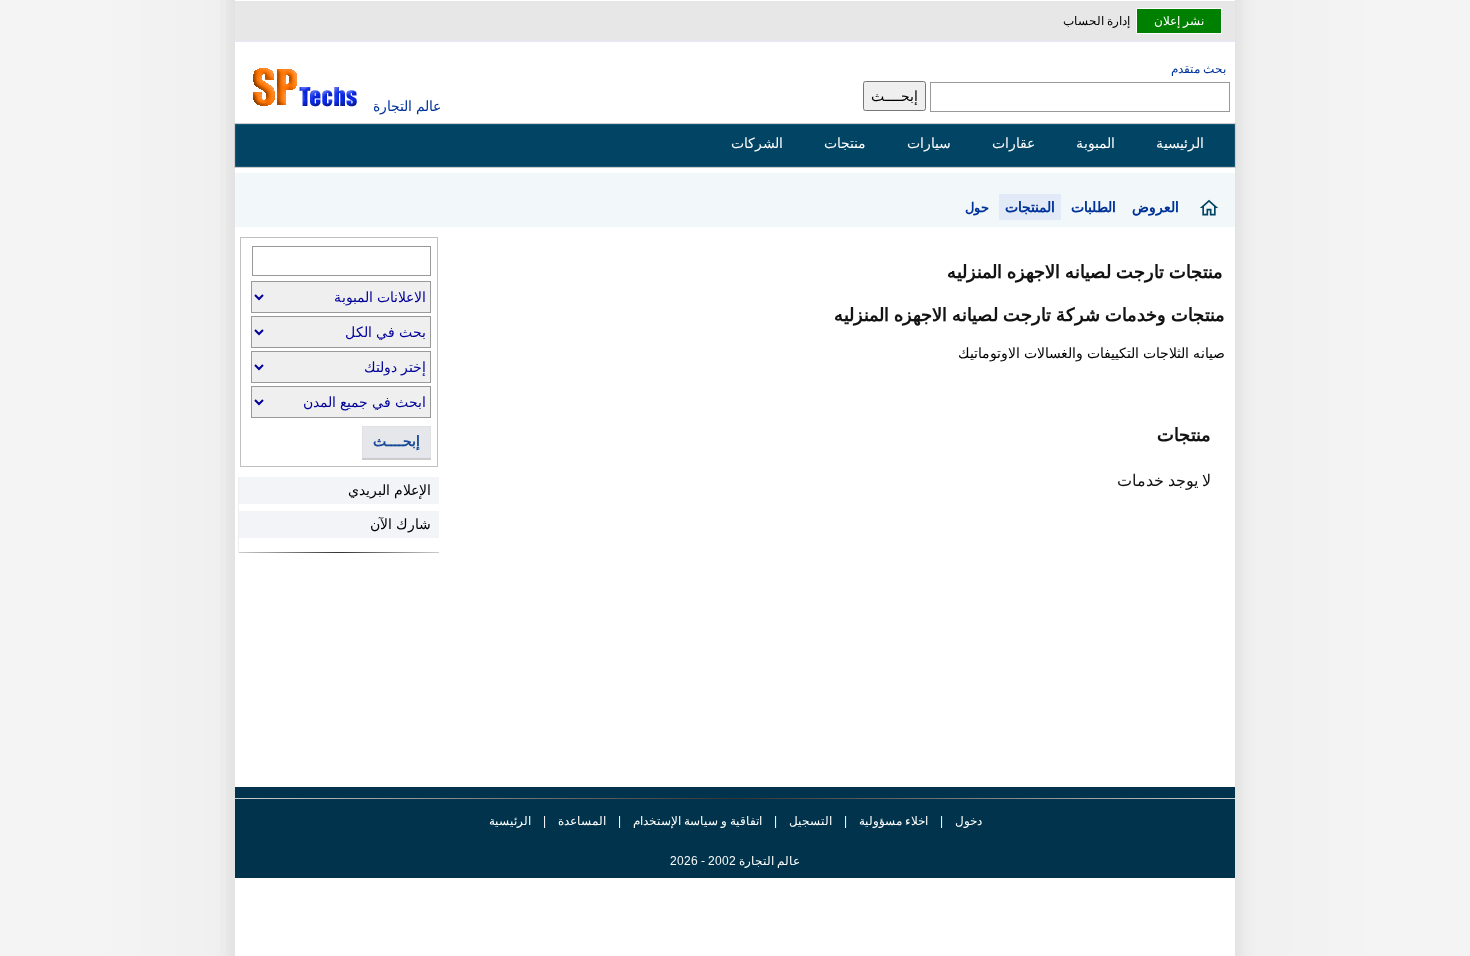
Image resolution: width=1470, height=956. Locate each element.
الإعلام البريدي (389, 490)
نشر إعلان (1179, 21)
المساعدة (582, 821)
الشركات (757, 143)
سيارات (929, 143)
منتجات (845, 143)
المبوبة (1095, 143)
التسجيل (810, 821)
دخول (968, 821)
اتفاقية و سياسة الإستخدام (696, 821)
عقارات (1013, 143)
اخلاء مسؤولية (893, 821)
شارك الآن (400, 524)
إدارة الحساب (1096, 21)
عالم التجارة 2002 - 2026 (735, 861)
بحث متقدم (1198, 69)
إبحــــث (396, 441)
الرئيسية (1180, 143)
